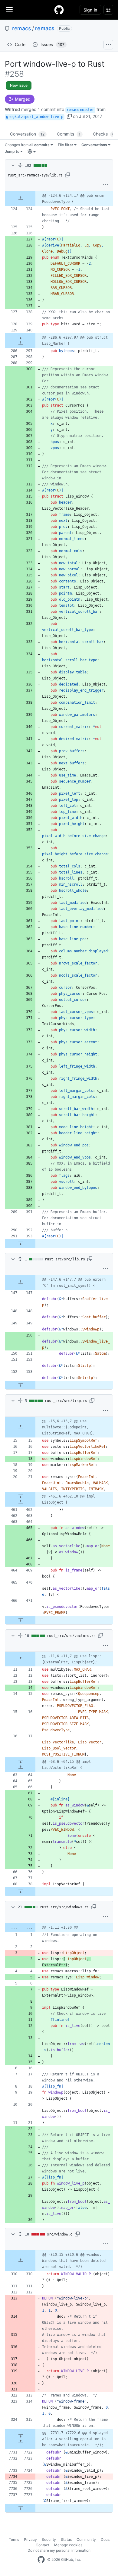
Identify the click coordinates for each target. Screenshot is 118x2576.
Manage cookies (68, 2545)
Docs (105, 2539)
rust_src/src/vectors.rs (71, 1636)
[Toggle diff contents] (12, 166)
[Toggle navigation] (9, 9)
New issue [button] (19, 85)
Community (86, 2539)
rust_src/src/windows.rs (64, 1907)
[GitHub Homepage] (41, 2560)
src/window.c (60, 2234)
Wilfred (12, 109)
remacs (21, 28)
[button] (69, 116)
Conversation (27, 134)
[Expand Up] (20, 199)
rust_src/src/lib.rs (65, 1259)
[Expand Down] (20, 337)
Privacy (30, 2539)
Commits (69, 134)
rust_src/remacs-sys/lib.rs (35, 175)
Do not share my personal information (59, 2550)
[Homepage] (59, 10)
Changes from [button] (27, 145)
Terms (14, 2539)
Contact (43, 2545)
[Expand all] (20, 166)
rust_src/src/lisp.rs (66, 1401)
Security (49, 2539)
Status (66, 2539)
